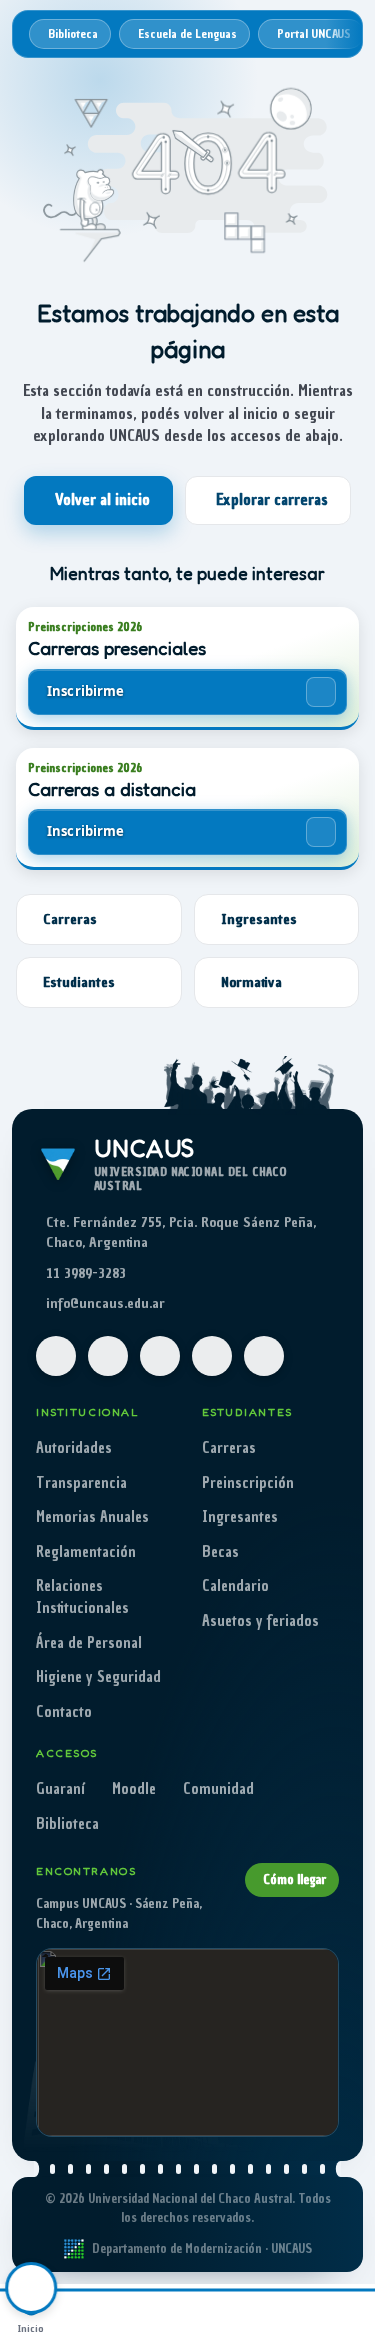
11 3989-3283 (86, 1273)
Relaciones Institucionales (82, 1597)
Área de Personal (89, 1643)
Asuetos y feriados (260, 1621)
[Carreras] (94, 2316)
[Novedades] (281, 2316)
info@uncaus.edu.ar (105, 1303)
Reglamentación (86, 1552)
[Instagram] (108, 1356)
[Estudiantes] (156, 2316)
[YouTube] (160, 1356)
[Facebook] (56, 1356)
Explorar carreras (272, 500)
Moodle (134, 1789)
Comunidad (218, 1789)
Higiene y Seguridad (98, 1677)
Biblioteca (67, 1824)
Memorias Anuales (92, 1517)
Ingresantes (240, 1517)
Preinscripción (248, 1483)
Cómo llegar (294, 1879)
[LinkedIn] (264, 1356)
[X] (212, 1356)
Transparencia (81, 1483)
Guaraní (60, 1789)
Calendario (235, 1586)
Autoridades (74, 1448)
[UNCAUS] (219, 2316)
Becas (220, 1552)
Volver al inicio (102, 500)
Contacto (64, 1712)
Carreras (229, 1448)
